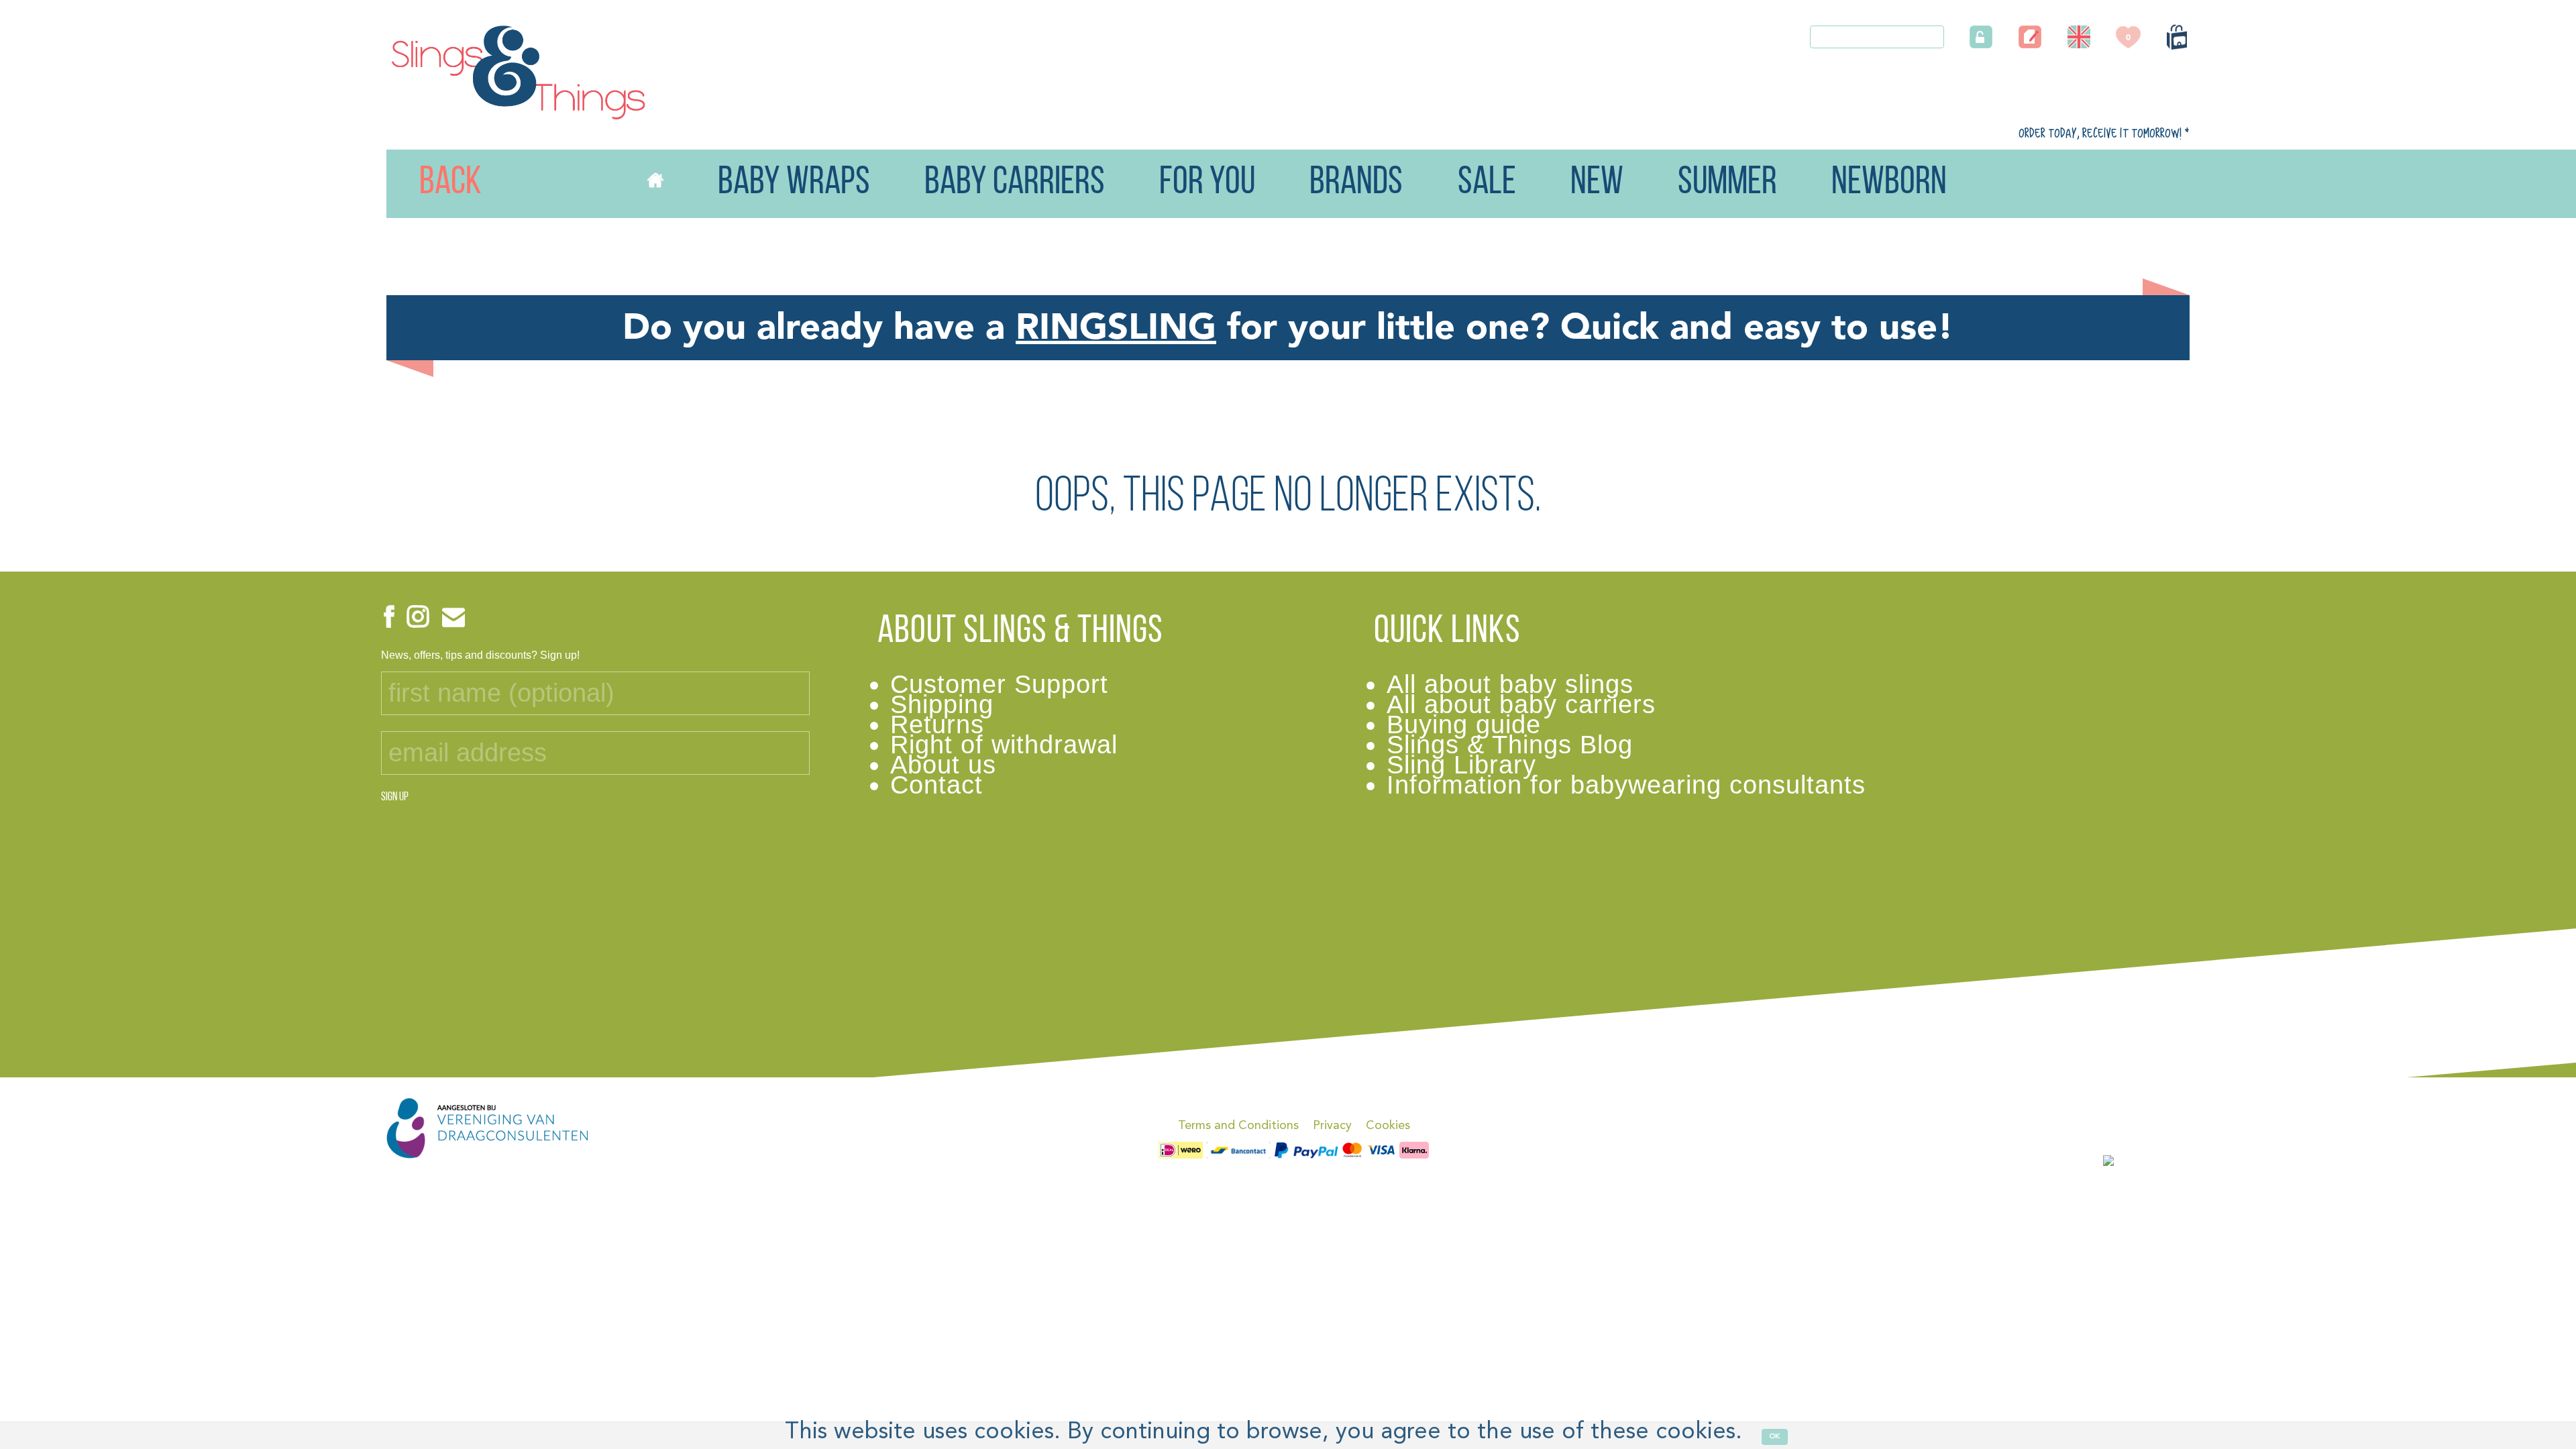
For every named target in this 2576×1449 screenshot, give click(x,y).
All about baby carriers (1521, 704)
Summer (1727, 183)
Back (421, 183)
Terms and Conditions (1238, 1126)
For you (1207, 183)
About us (943, 764)
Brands (1356, 183)
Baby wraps (794, 183)
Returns (937, 724)
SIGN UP (395, 798)
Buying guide (1464, 724)
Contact (936, 785)
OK (1775, 1437)
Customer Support (999, 684)
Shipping (942, 704)
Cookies (1388, 1126)
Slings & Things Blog (1510, 744)
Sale (1487, 183)
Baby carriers (1015, 183)
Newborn (1889, 183)
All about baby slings (1510, 684)
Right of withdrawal (1004, 744)
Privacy (1332, 1126)
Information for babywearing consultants (1626, 785)
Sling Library (1461, 764)
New (1597, 183)
